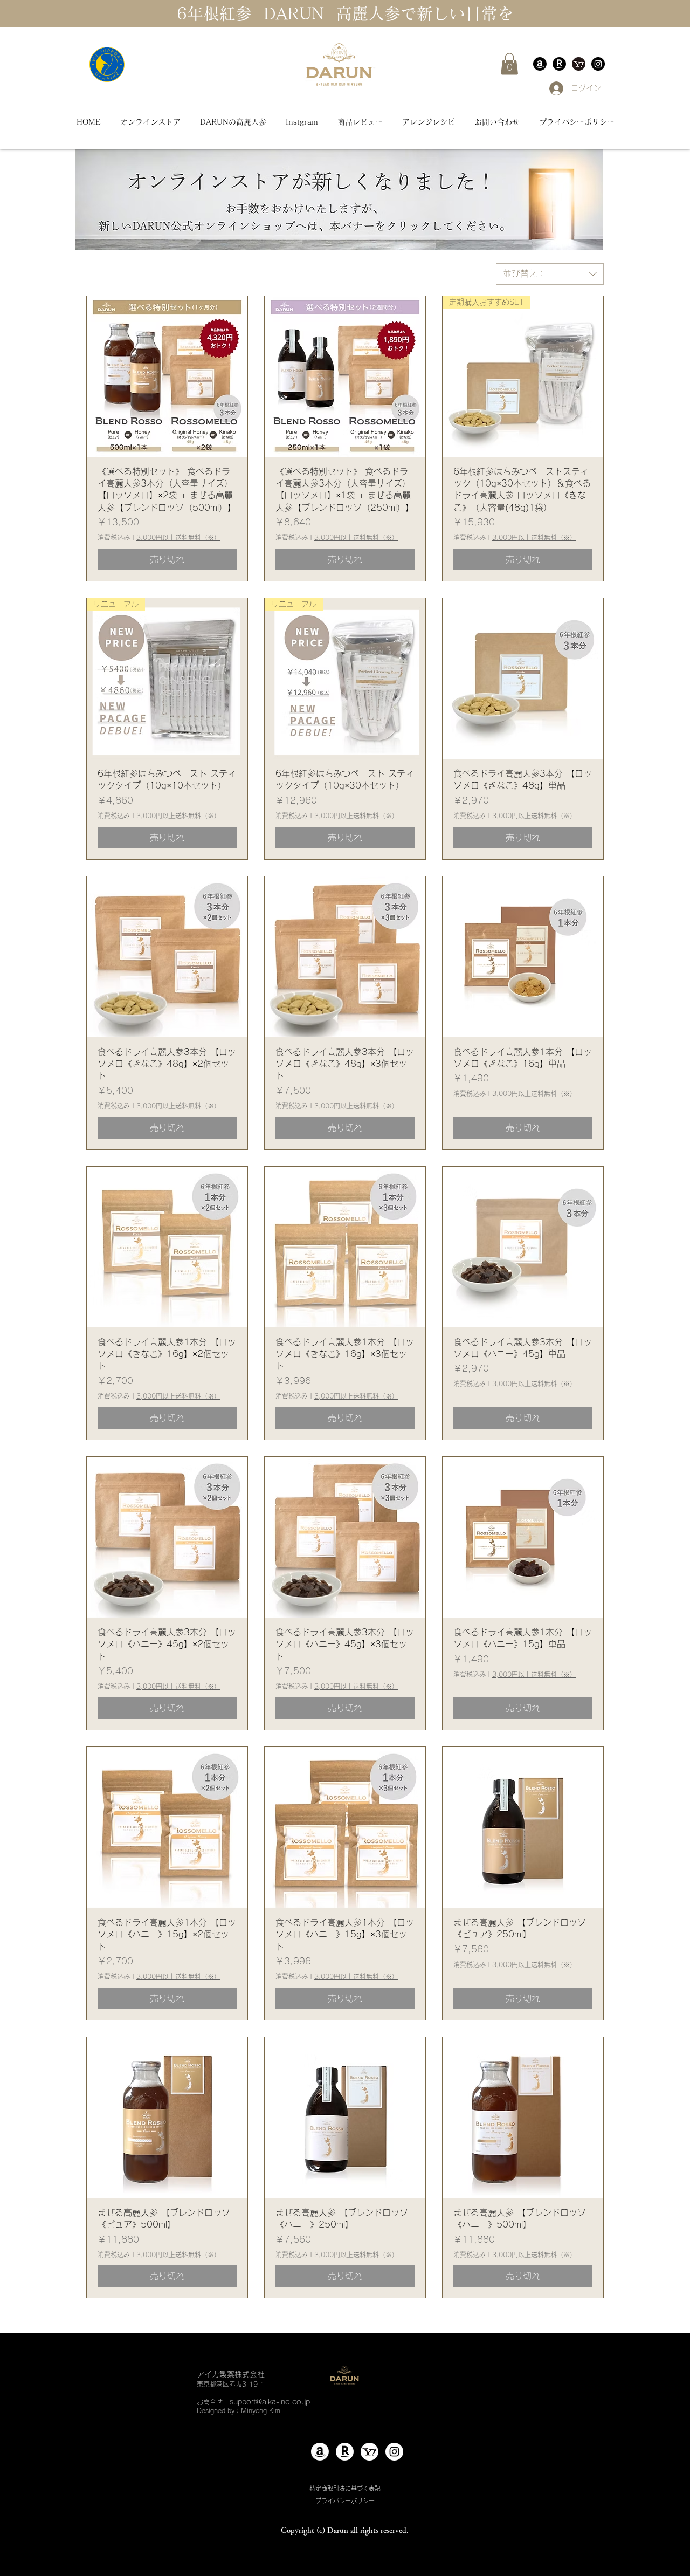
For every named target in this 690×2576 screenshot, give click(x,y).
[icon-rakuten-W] (345, 2452)
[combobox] (550, 274)
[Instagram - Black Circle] (598, 64)
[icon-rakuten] (559, 64)
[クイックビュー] (167, 376)
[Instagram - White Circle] (394, 2452)
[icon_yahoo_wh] (370, 2452)
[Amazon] (540, 64)
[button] (509, 64)
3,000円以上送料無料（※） (178, 537)
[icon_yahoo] (579, 64)
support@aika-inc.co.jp (270, 2402)
